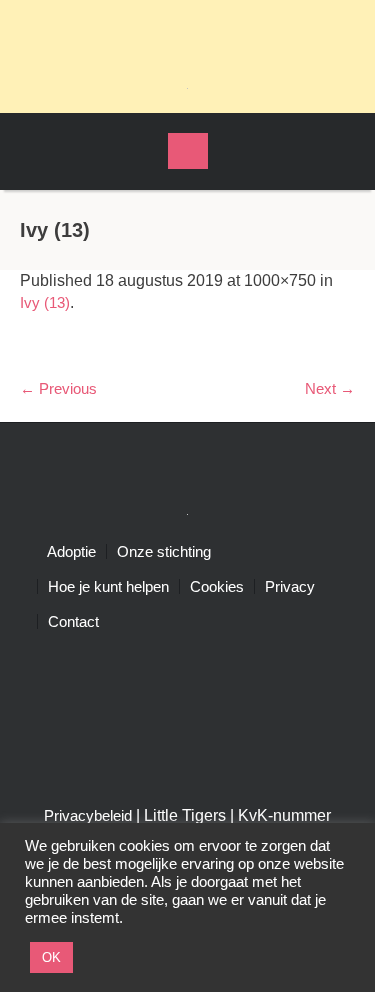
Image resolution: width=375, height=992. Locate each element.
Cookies (217, 586)
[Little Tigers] (188, 87)
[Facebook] (170, 30)
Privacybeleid (88, 815)
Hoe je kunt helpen (108, 586)
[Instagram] (206, 30)
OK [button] (51, 957)
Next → (330, 388)
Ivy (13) (45, 302)
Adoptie (71, 551)
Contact (73, 621)
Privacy (290, 586)
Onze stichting (164, 551)
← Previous (58, 388)
